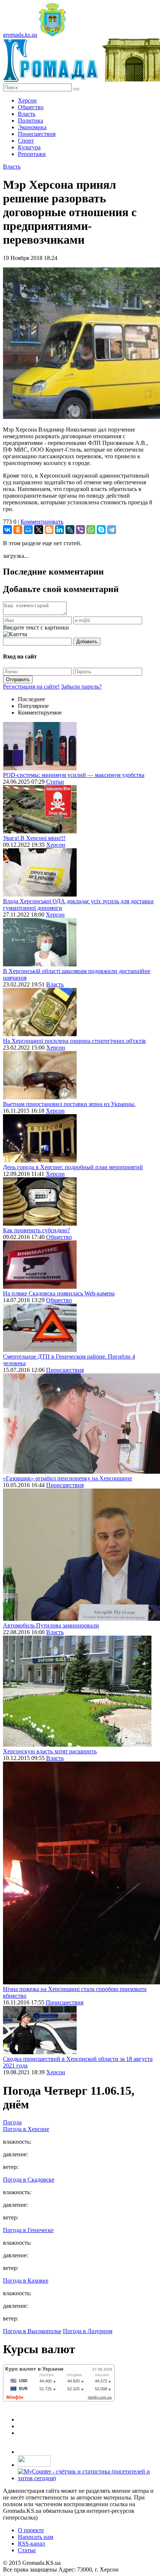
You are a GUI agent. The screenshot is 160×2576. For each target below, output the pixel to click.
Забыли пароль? (81, 687)
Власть (27, 114)
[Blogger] (49, 530)
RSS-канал (31, 2544)
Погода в (26, 2129)
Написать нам (36, 2537)
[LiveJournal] (70, 530)
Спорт (26, 141)
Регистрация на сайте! (31, 687)
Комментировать (42, 522)
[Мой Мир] (28, 530)
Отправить (18, 679)
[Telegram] (112, 530)
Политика (31, 121)
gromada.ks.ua (20, 35)
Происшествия (37, 134)
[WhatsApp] (91, 530)
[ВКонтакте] (7, 530)
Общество (31, 107)
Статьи (55, 782)
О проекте (31, 2530)
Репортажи (32, 154)
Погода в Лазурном (88, 2331)
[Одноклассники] (18, 530)
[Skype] (101, 530)
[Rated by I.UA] (34, 2465)
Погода (12, 2122)
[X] (39, 530)
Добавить (87, 642)
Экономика (32, 127)
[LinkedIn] (60, 530)
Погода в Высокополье (32, 2331)
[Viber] (80, 530)
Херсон (27, 100)
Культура (29, 147)
